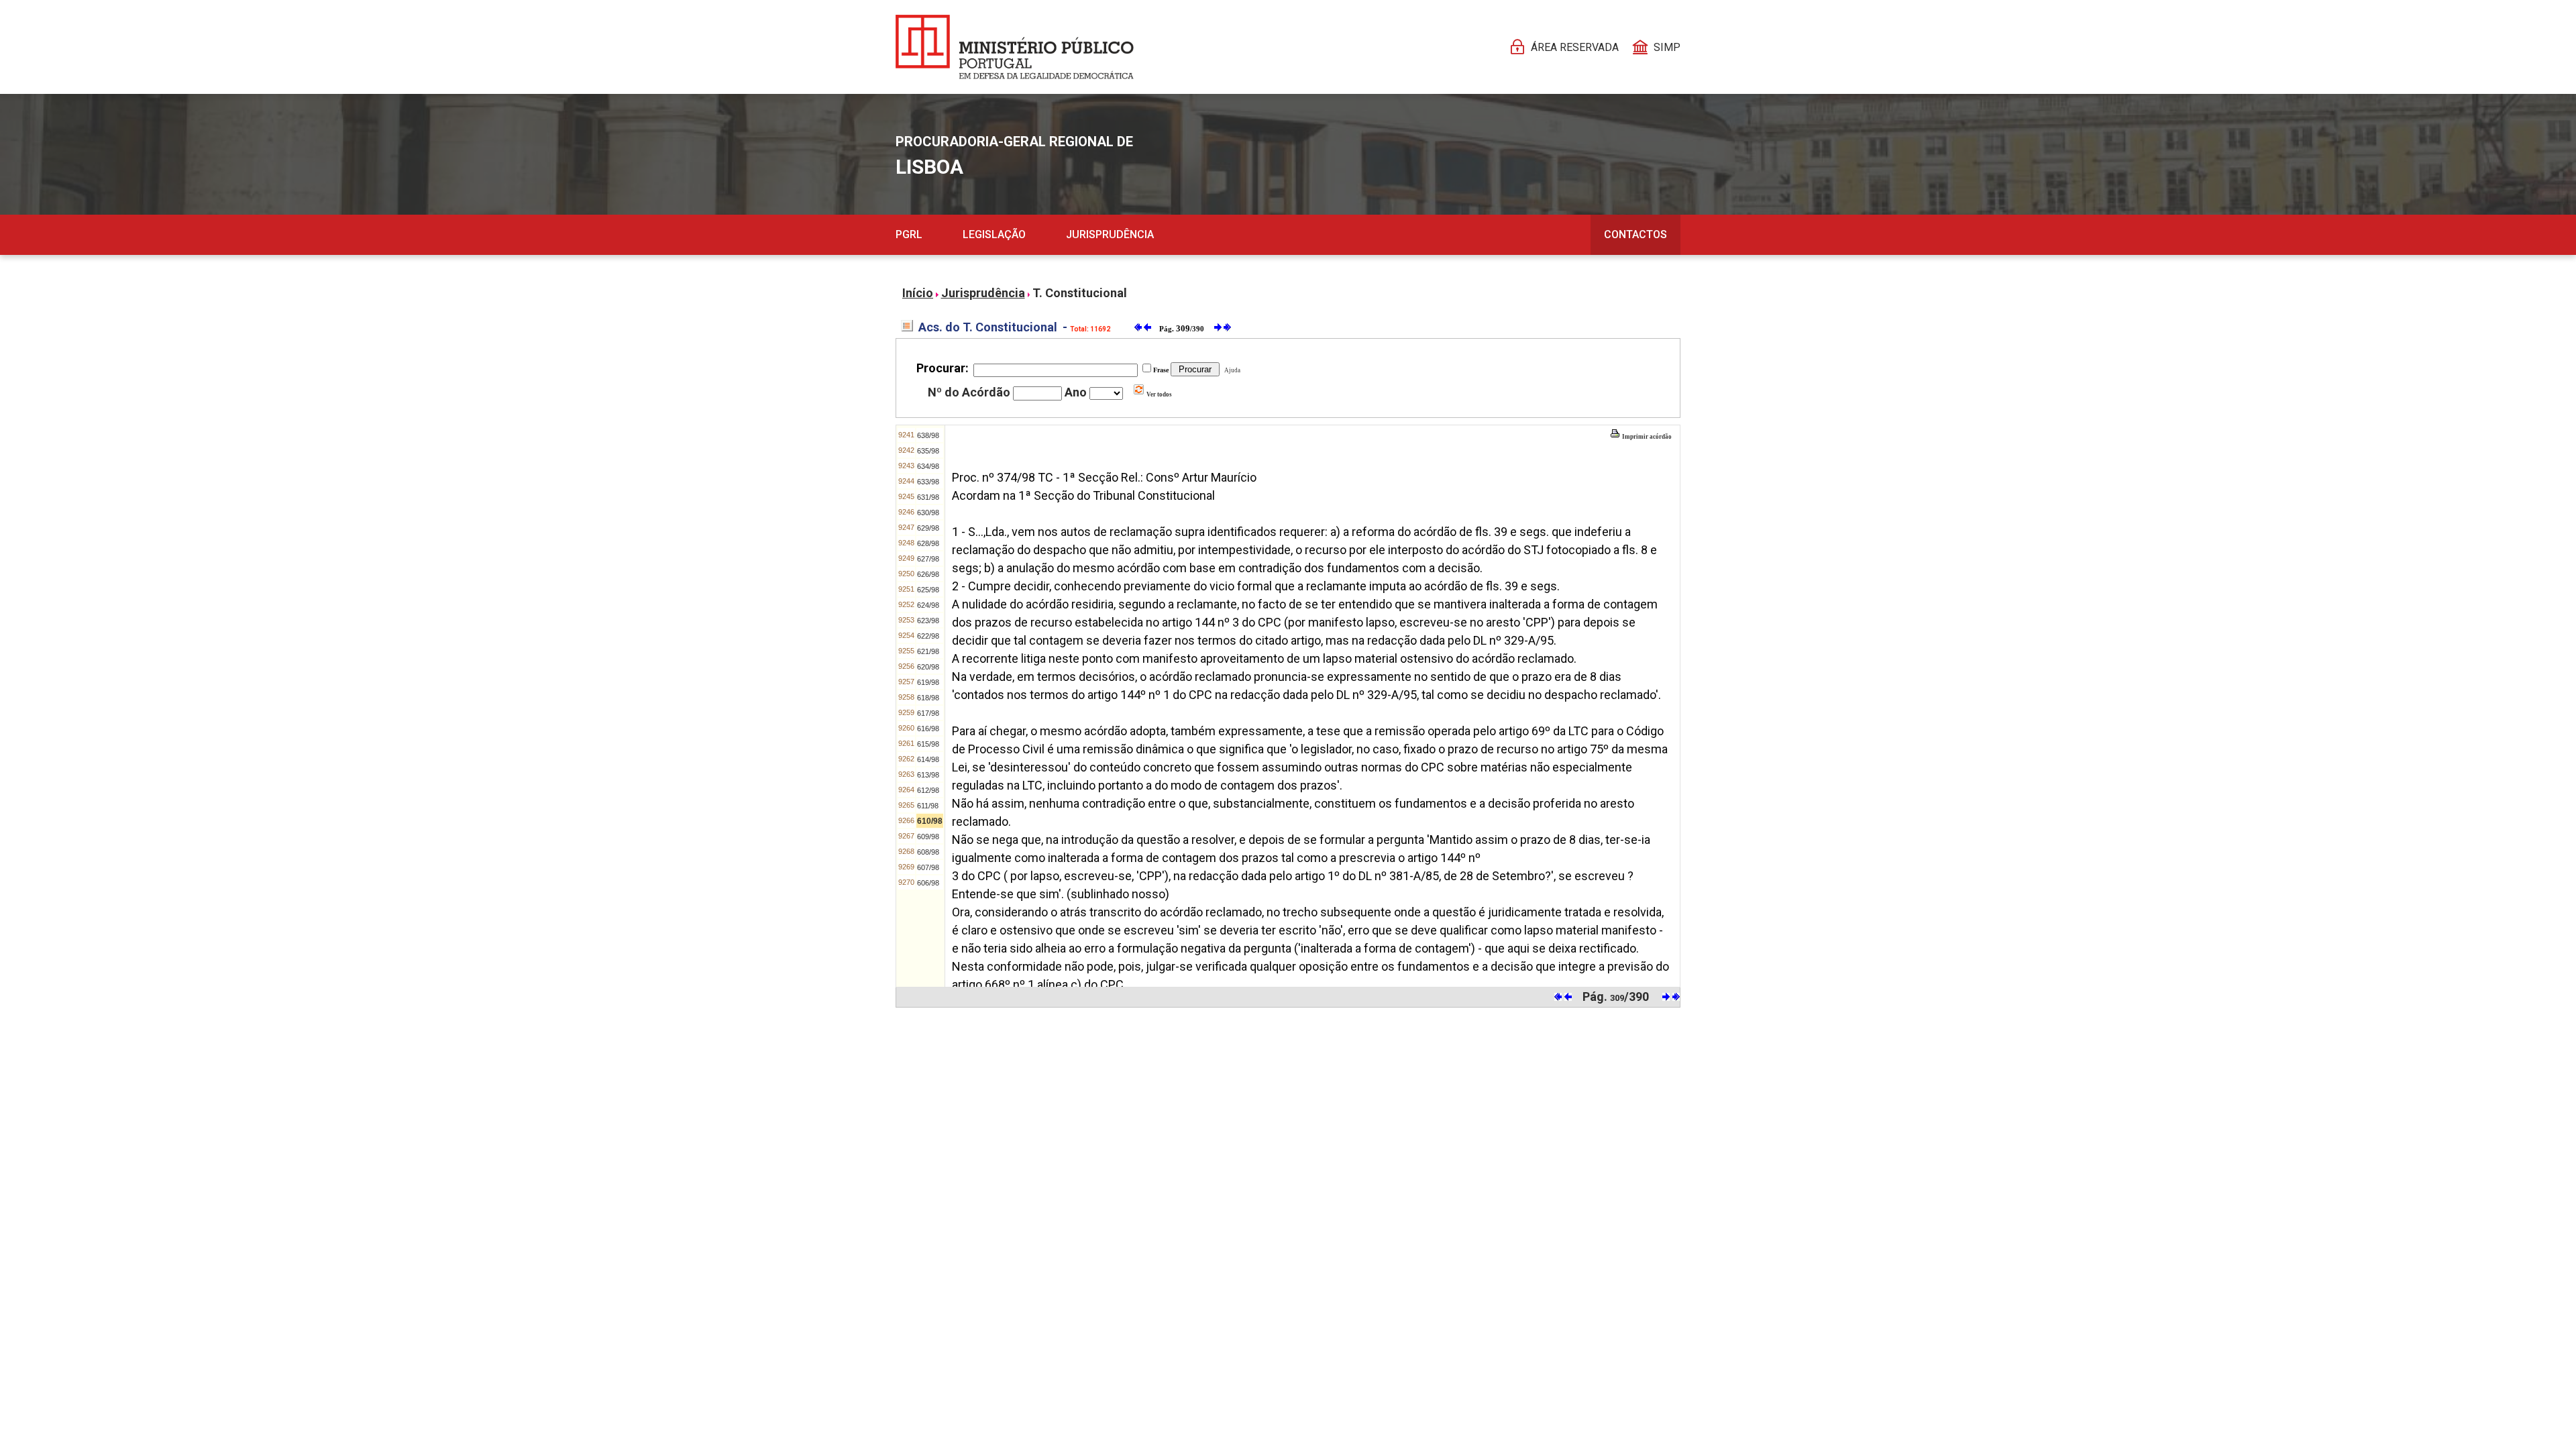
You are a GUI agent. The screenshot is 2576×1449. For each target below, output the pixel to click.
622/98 (928, 636)
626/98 (928, 574)
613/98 (928, 775)
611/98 (928, 806)
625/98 (928, 590)
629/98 (928, 528)
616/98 (928, 729)
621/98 (928, 651)
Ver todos (1159, 394)
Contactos (1635, 234)
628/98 (928, 543)
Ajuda (1231, 370)
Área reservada (1575, 47)
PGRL (909, 234)
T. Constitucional (1080, 293)
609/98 (928, 837)
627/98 (928, 559)
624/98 (928, 605)
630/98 (928, 513)
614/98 (928, 759)
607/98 (928, 867)
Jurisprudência (1110, 234)
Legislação (994, 234)
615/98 (928, 744)
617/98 (928, 713)
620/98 (928, 667)
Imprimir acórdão (1646, 437)
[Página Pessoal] (1015, 47)
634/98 (928, 466)
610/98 (930, 821)
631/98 (928, 497)
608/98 (928, 852)
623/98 (928, 621)
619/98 (928, 682)
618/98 (928, 698)
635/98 (928, 451)
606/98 (928, 883)
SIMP (1667, 47)
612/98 (928, 790)
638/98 (928, 435)
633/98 (928, 482)
